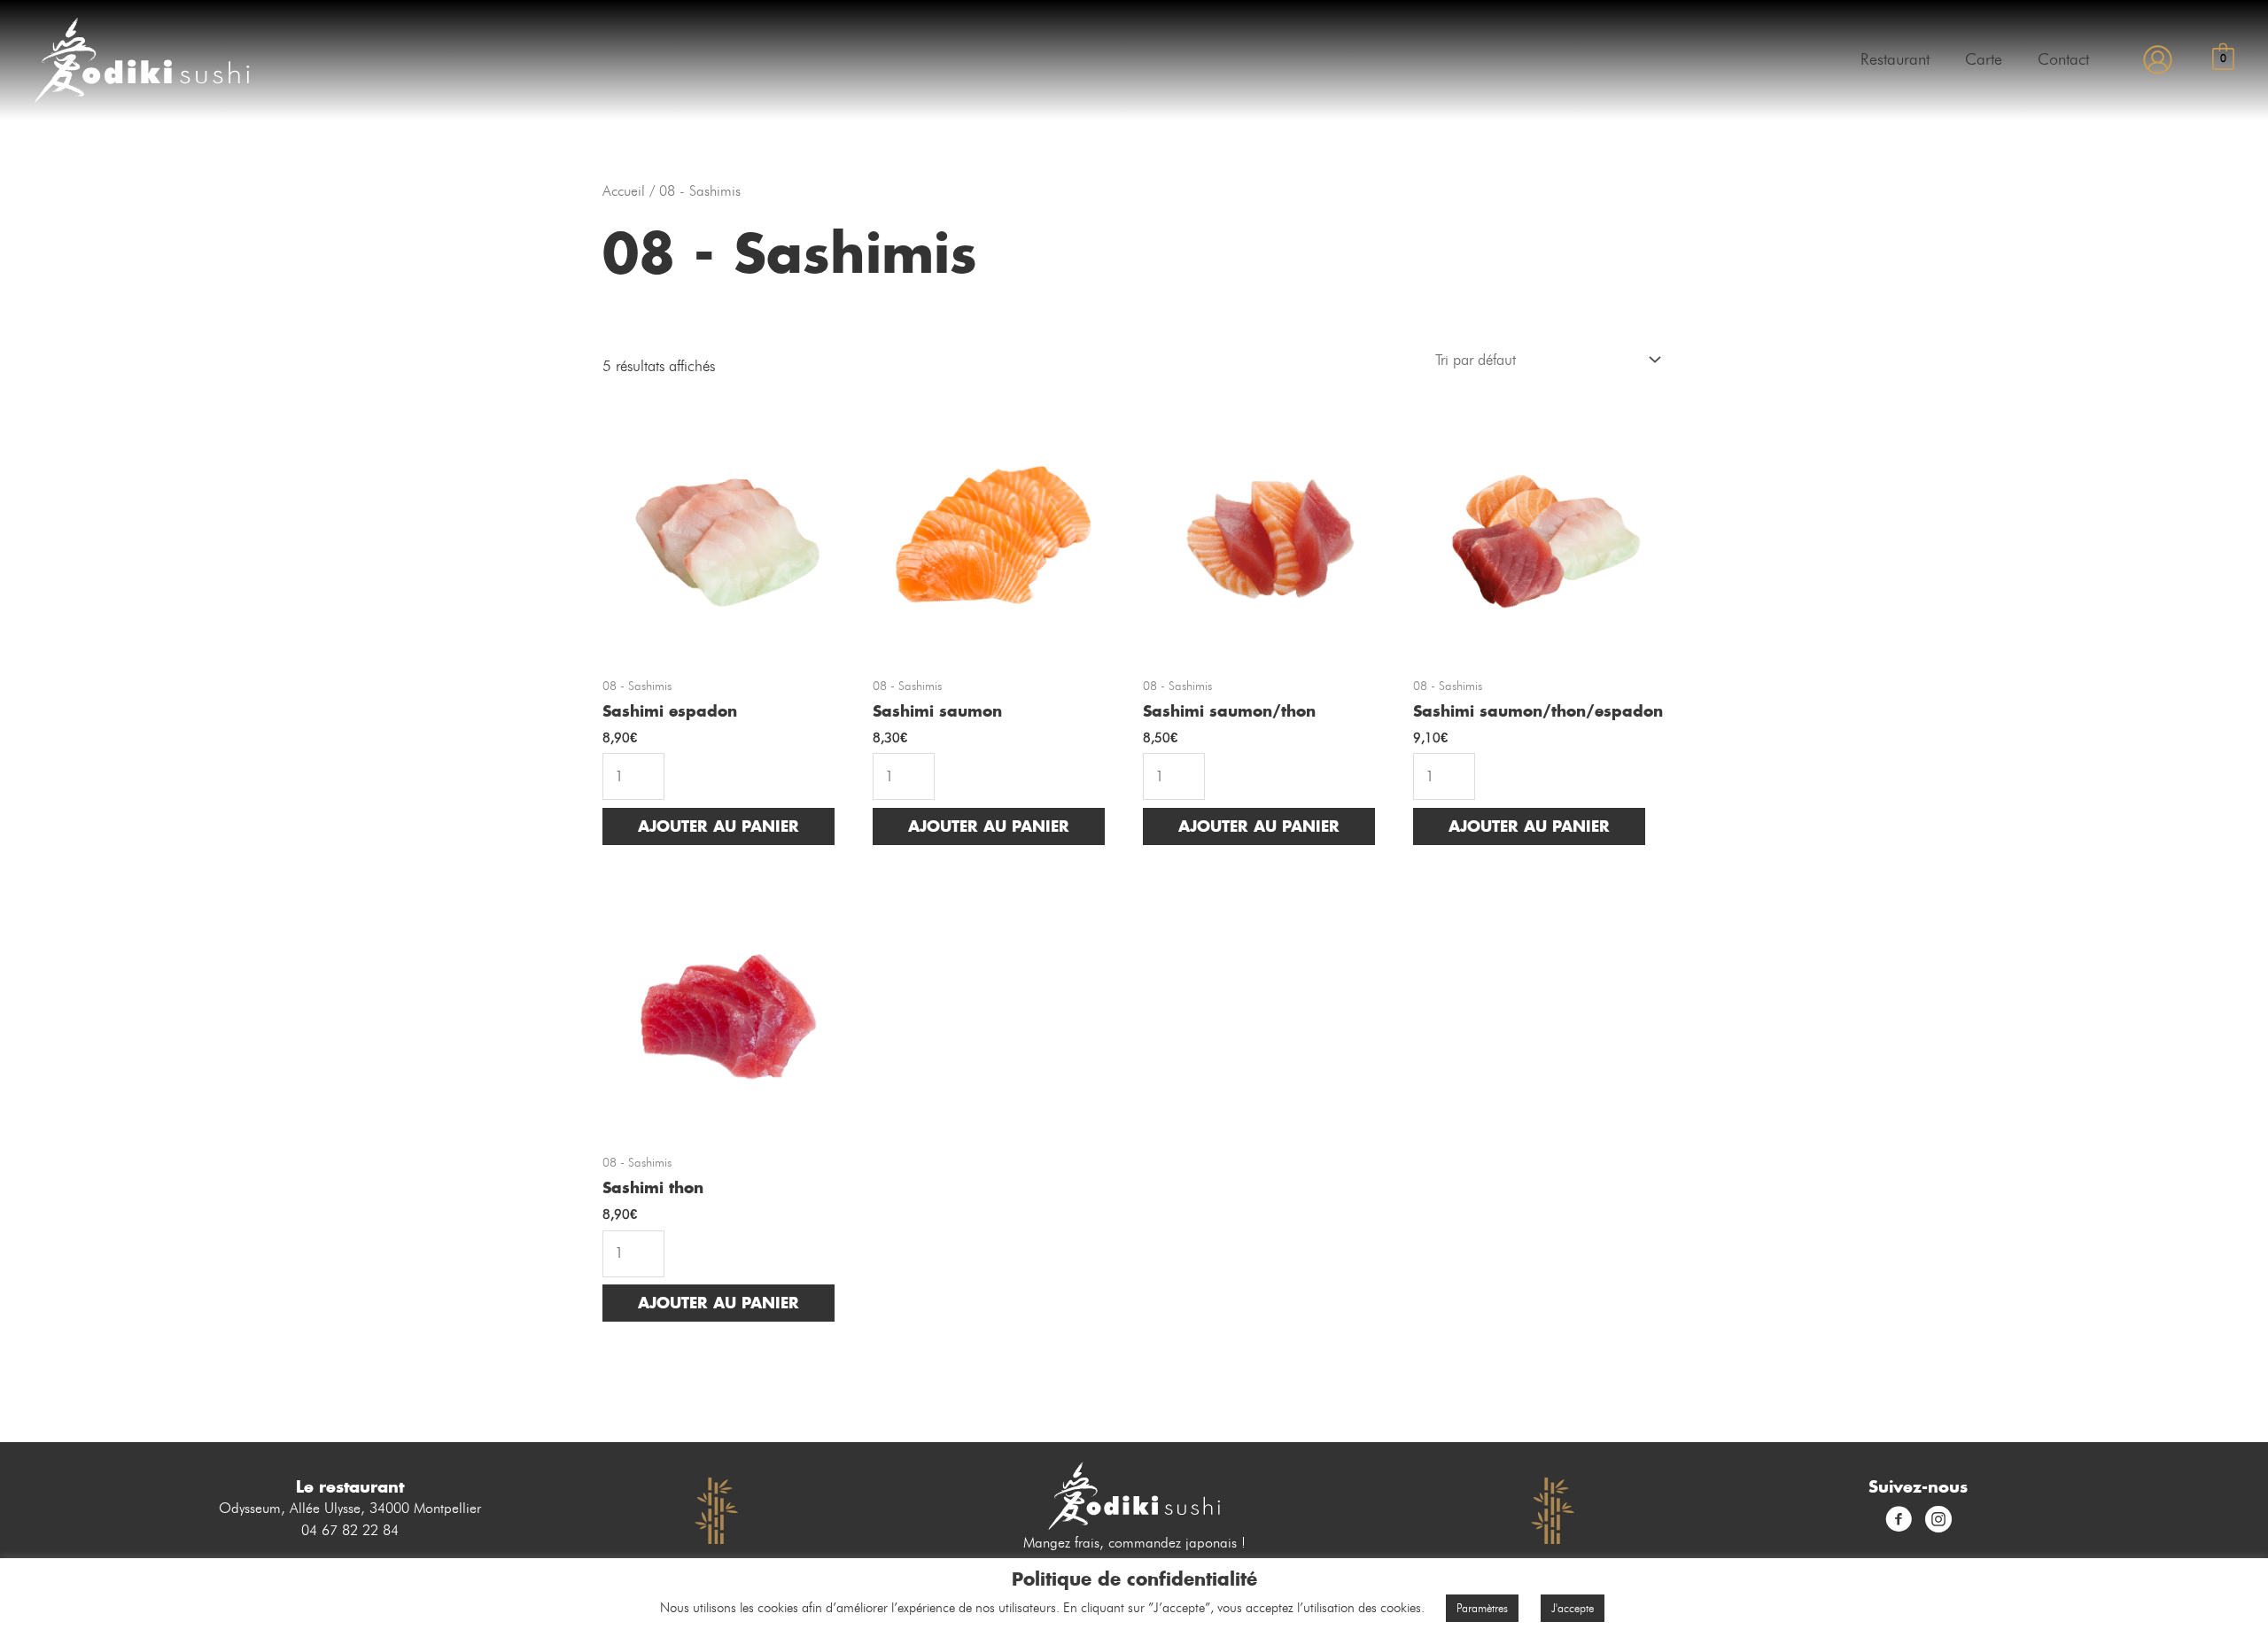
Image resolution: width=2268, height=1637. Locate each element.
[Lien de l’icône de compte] (2158, 60)
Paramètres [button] (1482, 1608)
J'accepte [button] (1573, 1608)
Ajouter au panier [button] (718, 826)
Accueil (624, 191)
